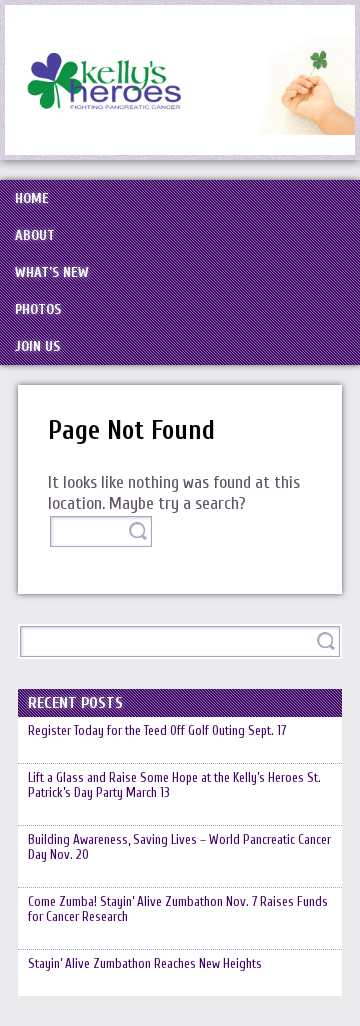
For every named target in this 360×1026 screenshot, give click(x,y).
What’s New (52, 272)
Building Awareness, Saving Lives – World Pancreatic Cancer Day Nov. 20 (179, 847)
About (35, 235)
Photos (38, 309)
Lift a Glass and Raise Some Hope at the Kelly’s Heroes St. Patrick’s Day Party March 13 (174, 785)
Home (32, 198)
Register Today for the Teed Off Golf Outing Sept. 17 (157, 730)
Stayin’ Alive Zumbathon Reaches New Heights (145, 963)
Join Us (37, 346)
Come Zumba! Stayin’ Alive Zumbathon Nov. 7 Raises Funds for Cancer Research (178, 909)
